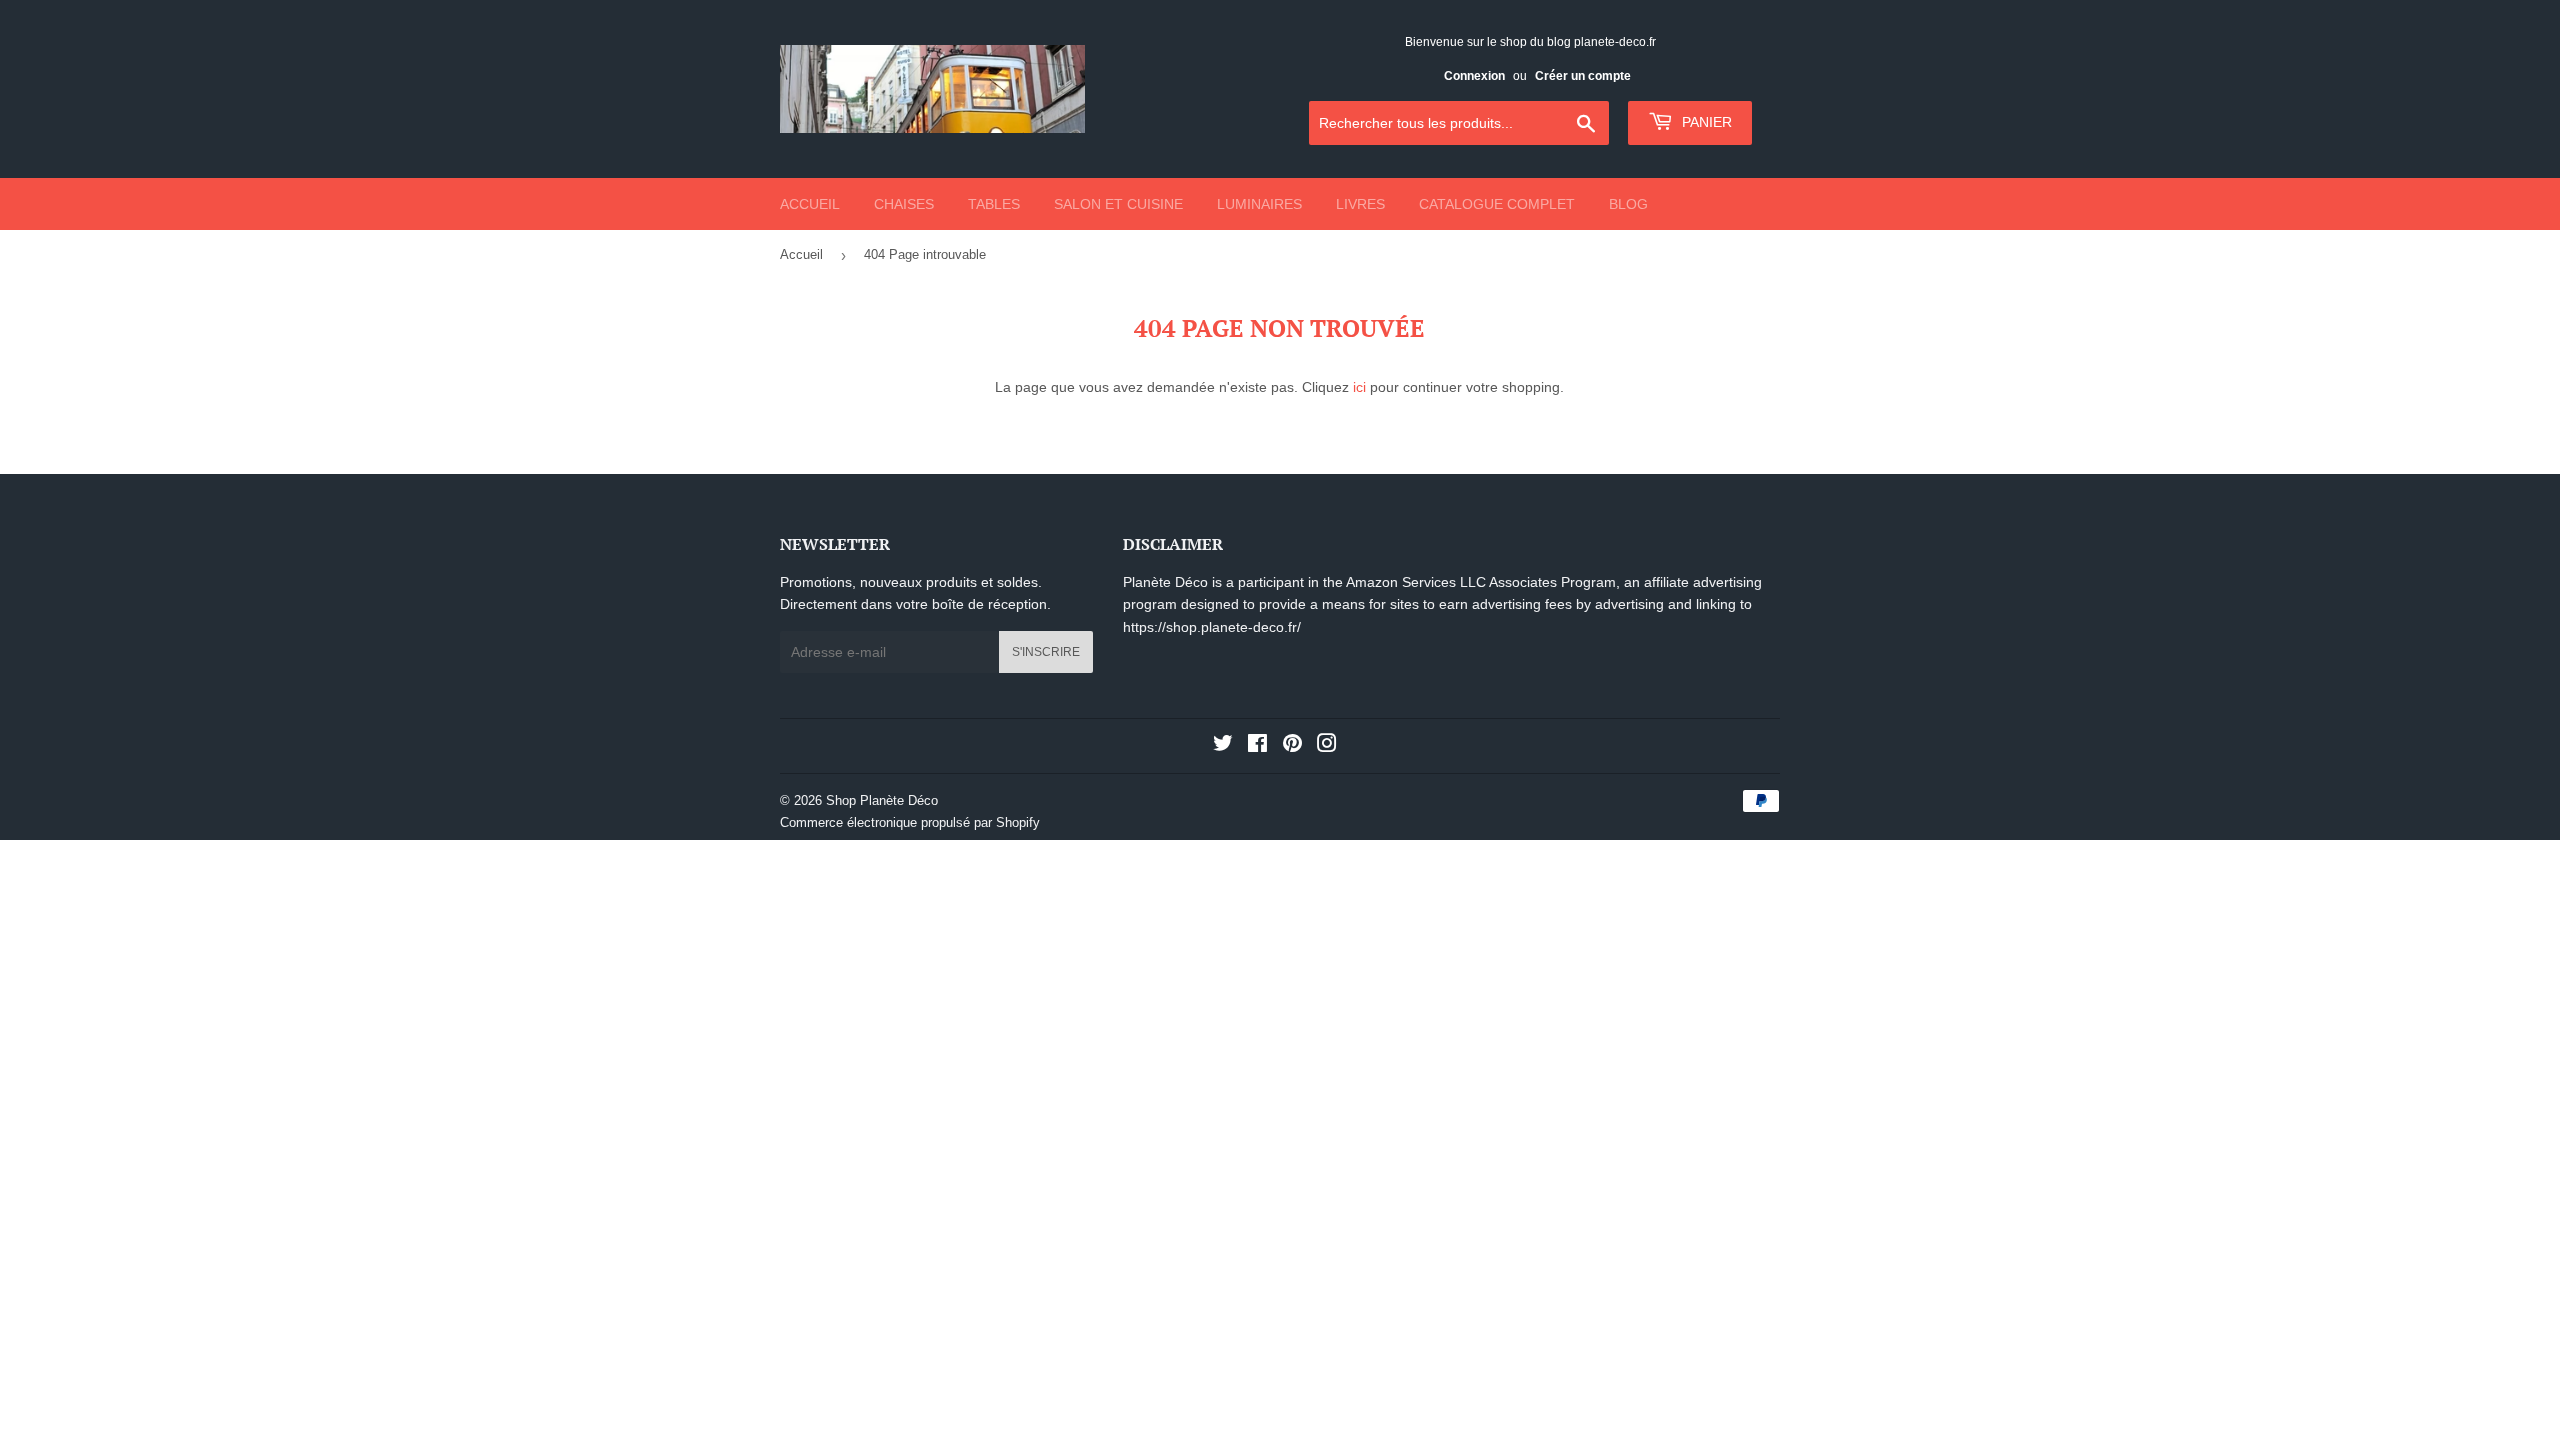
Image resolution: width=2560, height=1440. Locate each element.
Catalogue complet (1497, 204)
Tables (994, 204)
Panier (1705, 122)
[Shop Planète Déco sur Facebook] (1257, 746)
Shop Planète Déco (882, 800)
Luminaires (1259, 204)
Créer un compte (1583, 76)
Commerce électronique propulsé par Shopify (910, 822)
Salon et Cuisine (1118, 204)
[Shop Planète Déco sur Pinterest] (1292, 746)
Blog (1628, 204)
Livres (1360, 204)
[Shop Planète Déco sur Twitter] (1223, 746)
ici (1359, 387)
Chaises (904, 204)
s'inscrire (1046, 652)
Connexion (1474, 76)
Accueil (810, 204)
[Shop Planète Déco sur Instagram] (1327, 746)
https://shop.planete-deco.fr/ (1212, 627)
